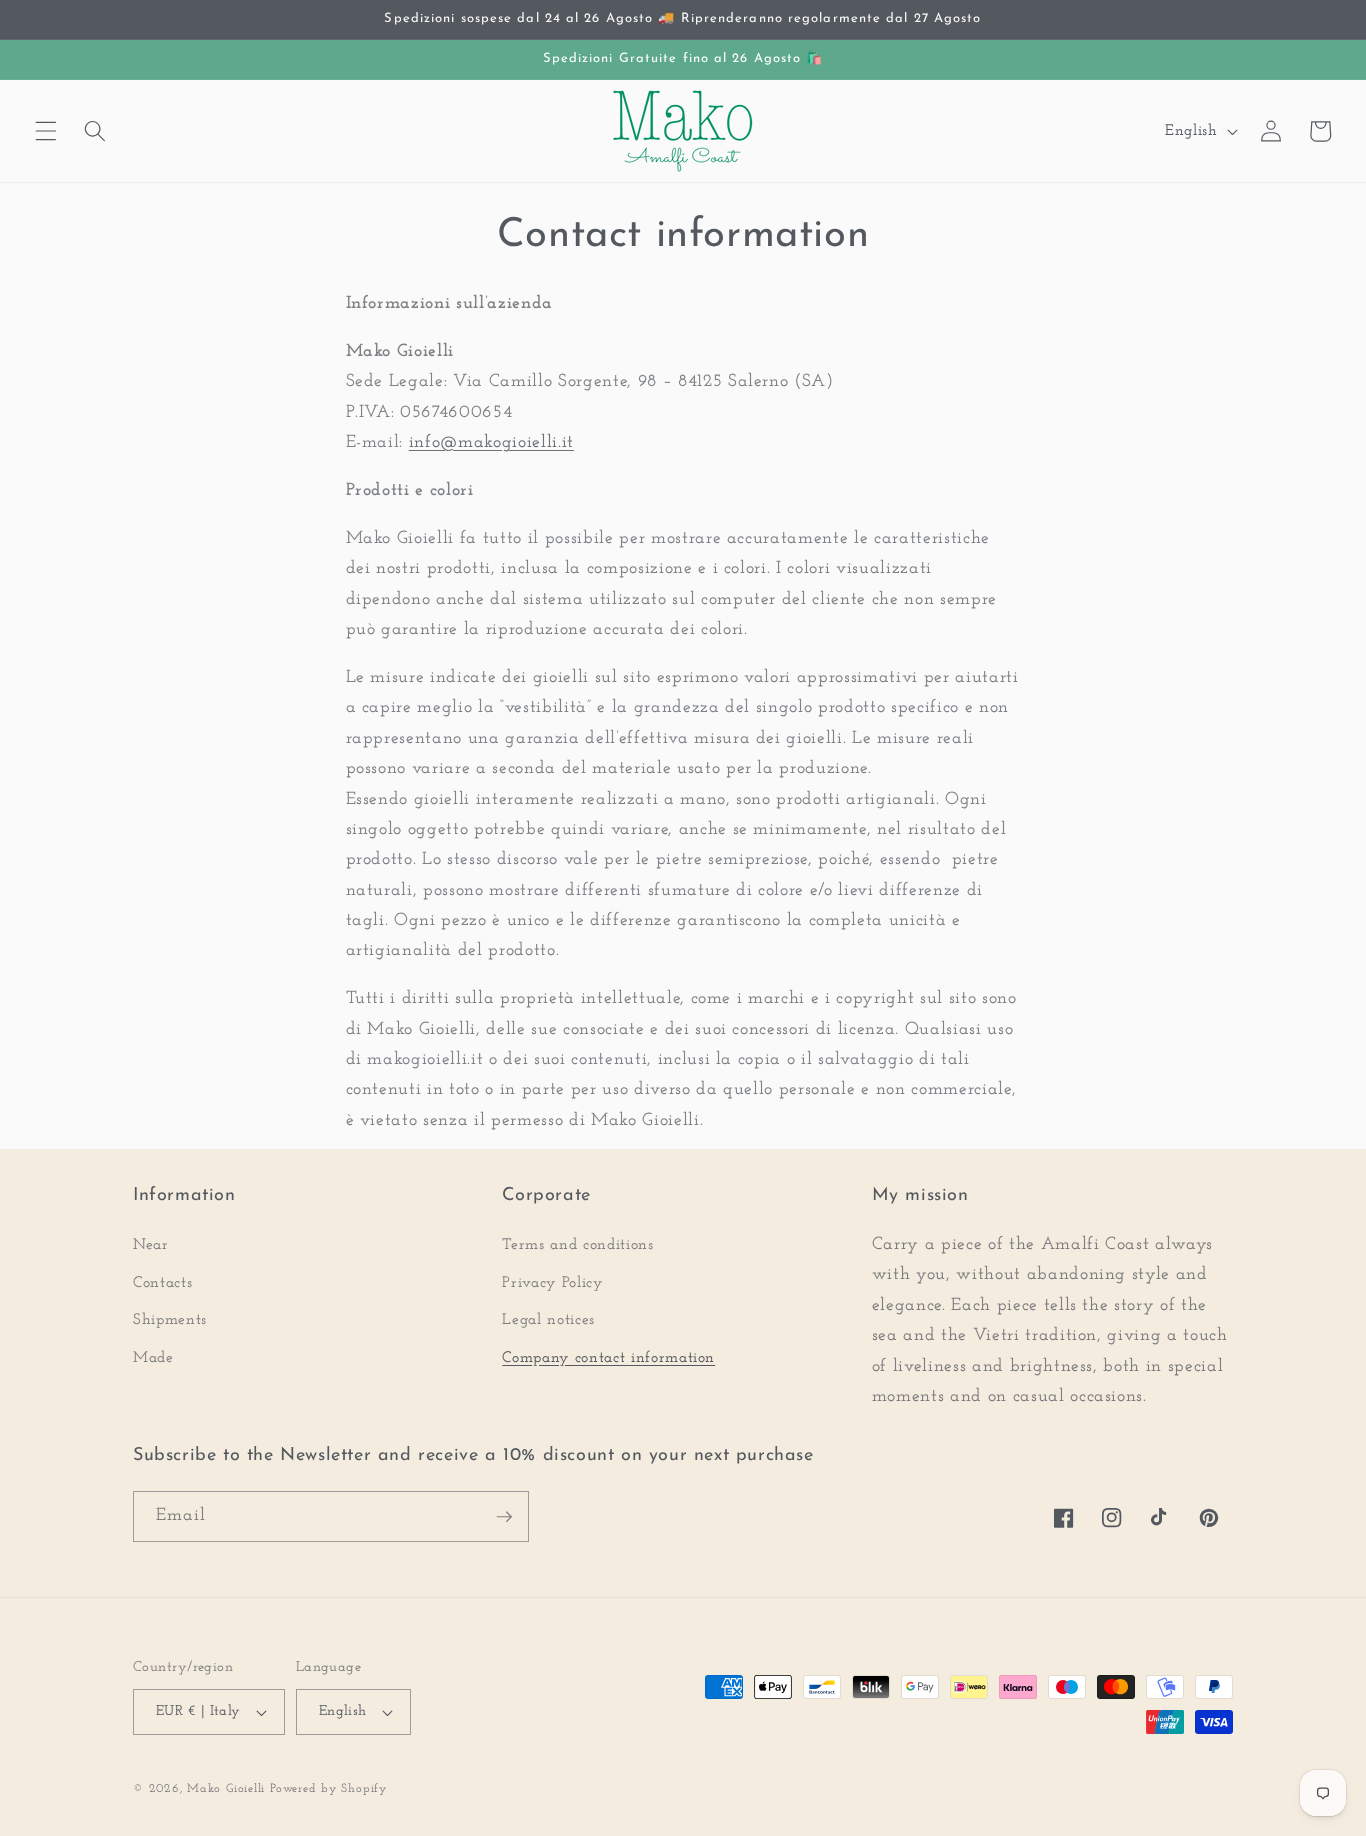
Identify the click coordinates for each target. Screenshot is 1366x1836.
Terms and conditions (577, 1245)
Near (151, 1245)
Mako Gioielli (226, 1789)
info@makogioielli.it (491, 442)
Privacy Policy (552, 1283)
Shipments (170, 1320)
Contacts (162, 1283)
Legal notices (548, 1320)
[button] (46, 131)
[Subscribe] (504, 1517)
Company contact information (608, 1358)
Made (153, 1358)
